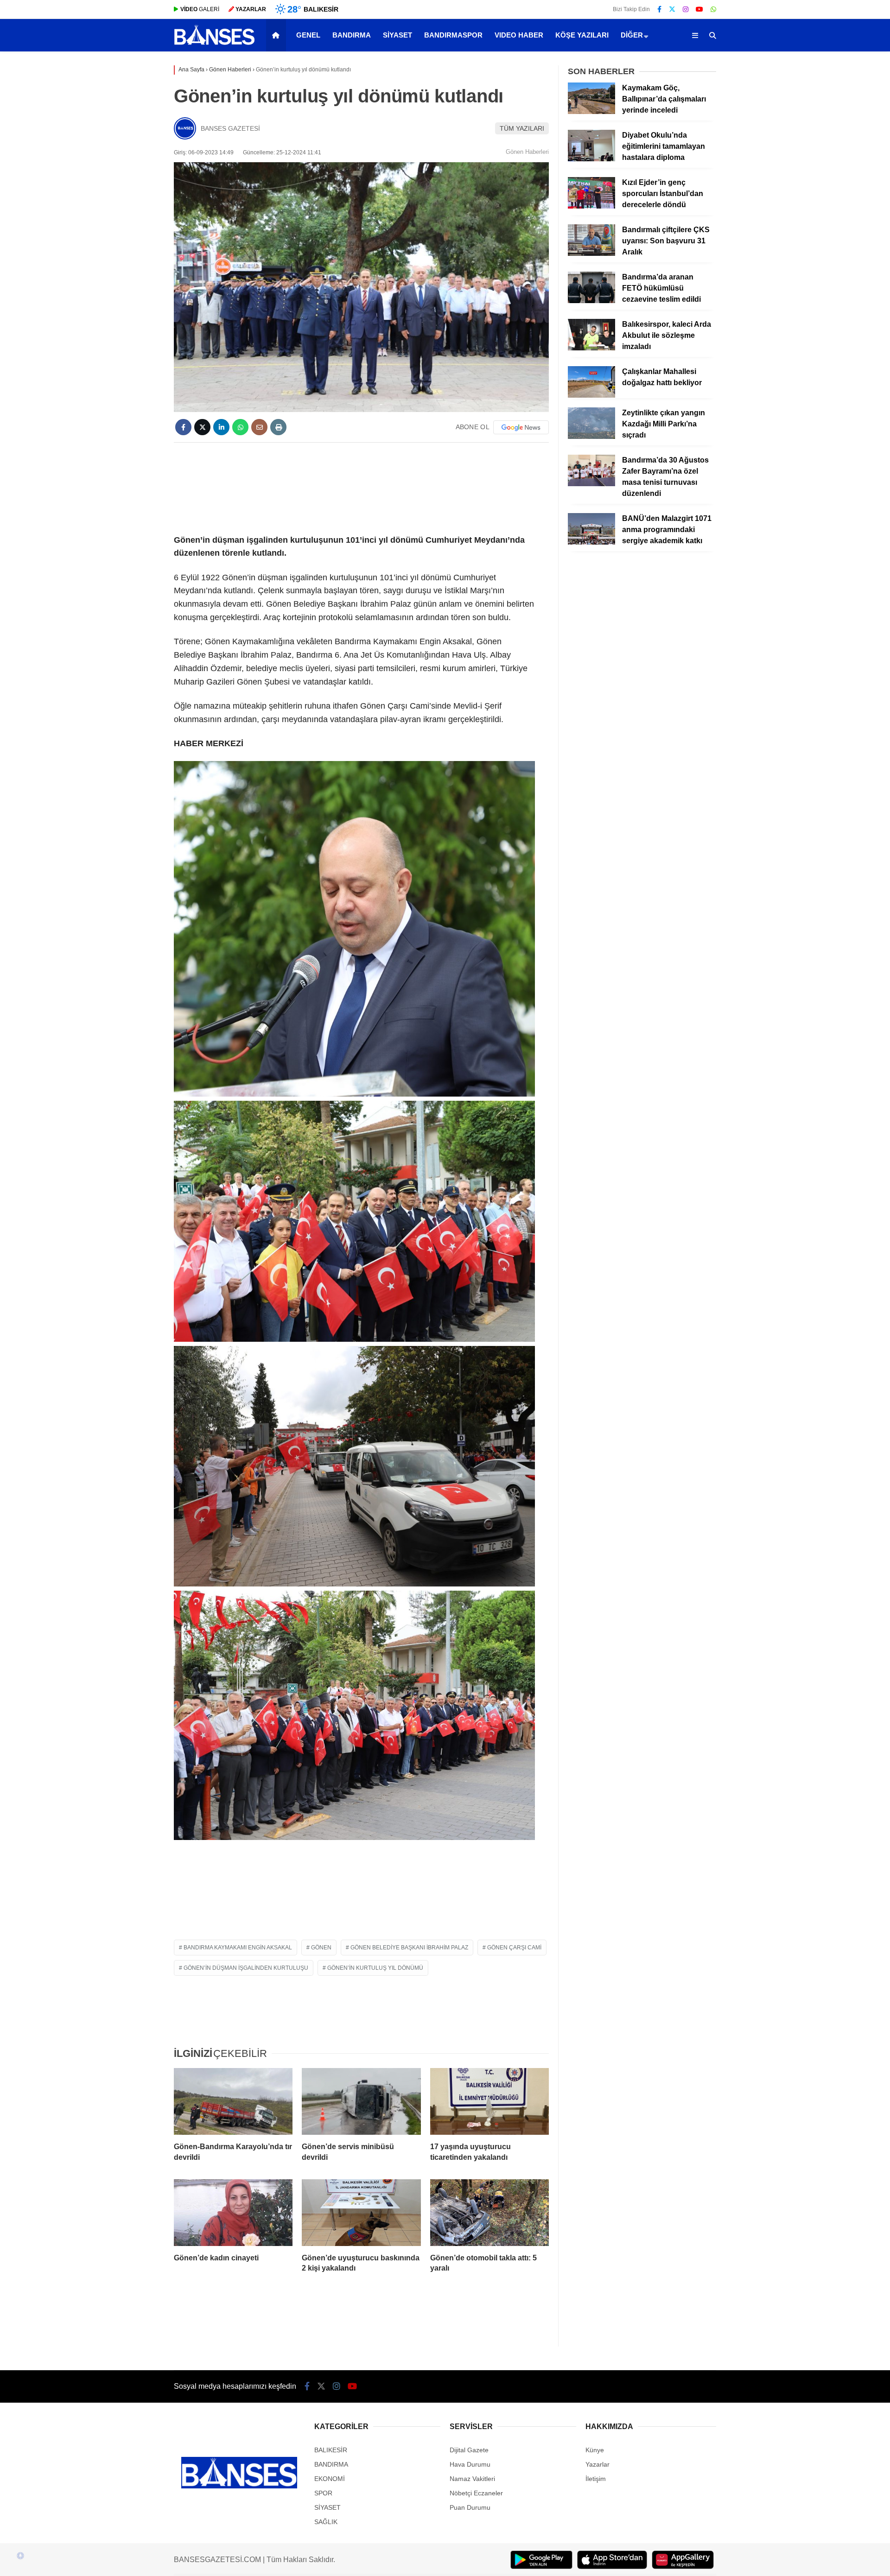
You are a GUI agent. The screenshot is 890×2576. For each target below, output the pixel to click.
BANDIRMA (352, 35)
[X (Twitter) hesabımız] (672, 9)
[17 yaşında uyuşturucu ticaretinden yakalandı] (489, 2101)
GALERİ (200, 9)
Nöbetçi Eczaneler (476, 2493)
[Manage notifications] (20, 2556)
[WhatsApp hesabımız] (713, 9)
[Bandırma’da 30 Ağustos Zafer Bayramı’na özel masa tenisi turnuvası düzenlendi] (591, 484)
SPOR (323, 2493)
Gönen (321, 1948)
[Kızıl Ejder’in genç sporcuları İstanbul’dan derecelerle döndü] (591, 206)
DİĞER (632, 35)
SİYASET (397, 35)
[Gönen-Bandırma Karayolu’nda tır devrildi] (233, 2101)
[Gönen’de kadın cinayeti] (233, 2213)
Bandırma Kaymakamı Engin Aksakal (238, 1948)
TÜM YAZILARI (522, 128)
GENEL (308, 35)
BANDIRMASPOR (453, 35)
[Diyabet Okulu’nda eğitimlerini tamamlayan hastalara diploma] (591, 159)
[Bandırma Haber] (214, 44)
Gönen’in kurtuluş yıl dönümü (375, 1968)
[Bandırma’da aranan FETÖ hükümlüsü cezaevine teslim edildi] (591, 301)
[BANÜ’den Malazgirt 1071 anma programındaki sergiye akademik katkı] (591, 542)
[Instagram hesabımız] (686, 9)
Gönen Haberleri (527, 152)
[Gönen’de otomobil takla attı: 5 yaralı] (489, 2213)
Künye (595, 2450)
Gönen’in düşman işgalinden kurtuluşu (246, 1968)
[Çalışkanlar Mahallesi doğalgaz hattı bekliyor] (591, 395)
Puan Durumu (470, 2507)
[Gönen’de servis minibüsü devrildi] (361, 2101)
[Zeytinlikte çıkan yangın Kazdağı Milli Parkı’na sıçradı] (591, 437)
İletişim (596, 2479)
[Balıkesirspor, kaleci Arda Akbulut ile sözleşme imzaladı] (591, 348)
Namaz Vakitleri (472, 2479)
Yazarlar (598, 2464)
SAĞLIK (326, 2522)
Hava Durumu (470, 2464)
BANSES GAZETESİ (230, 128)
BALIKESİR (331, 2450)
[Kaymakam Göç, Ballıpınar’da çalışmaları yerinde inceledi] (591, 112)
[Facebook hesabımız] (659, 9)
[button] (277, 35)
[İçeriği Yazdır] (278, 427)
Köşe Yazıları (582, 35)
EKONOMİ (330, 2479)
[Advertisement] (361, 487)
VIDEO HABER (519, 35)
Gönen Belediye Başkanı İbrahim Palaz (409, 1948)
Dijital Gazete (469, 2450)
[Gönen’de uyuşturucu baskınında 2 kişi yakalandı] (361, 2213)
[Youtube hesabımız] (699, 9)
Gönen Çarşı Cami (514, 1948)
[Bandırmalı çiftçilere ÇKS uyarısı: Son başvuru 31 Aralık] (591, 254)
